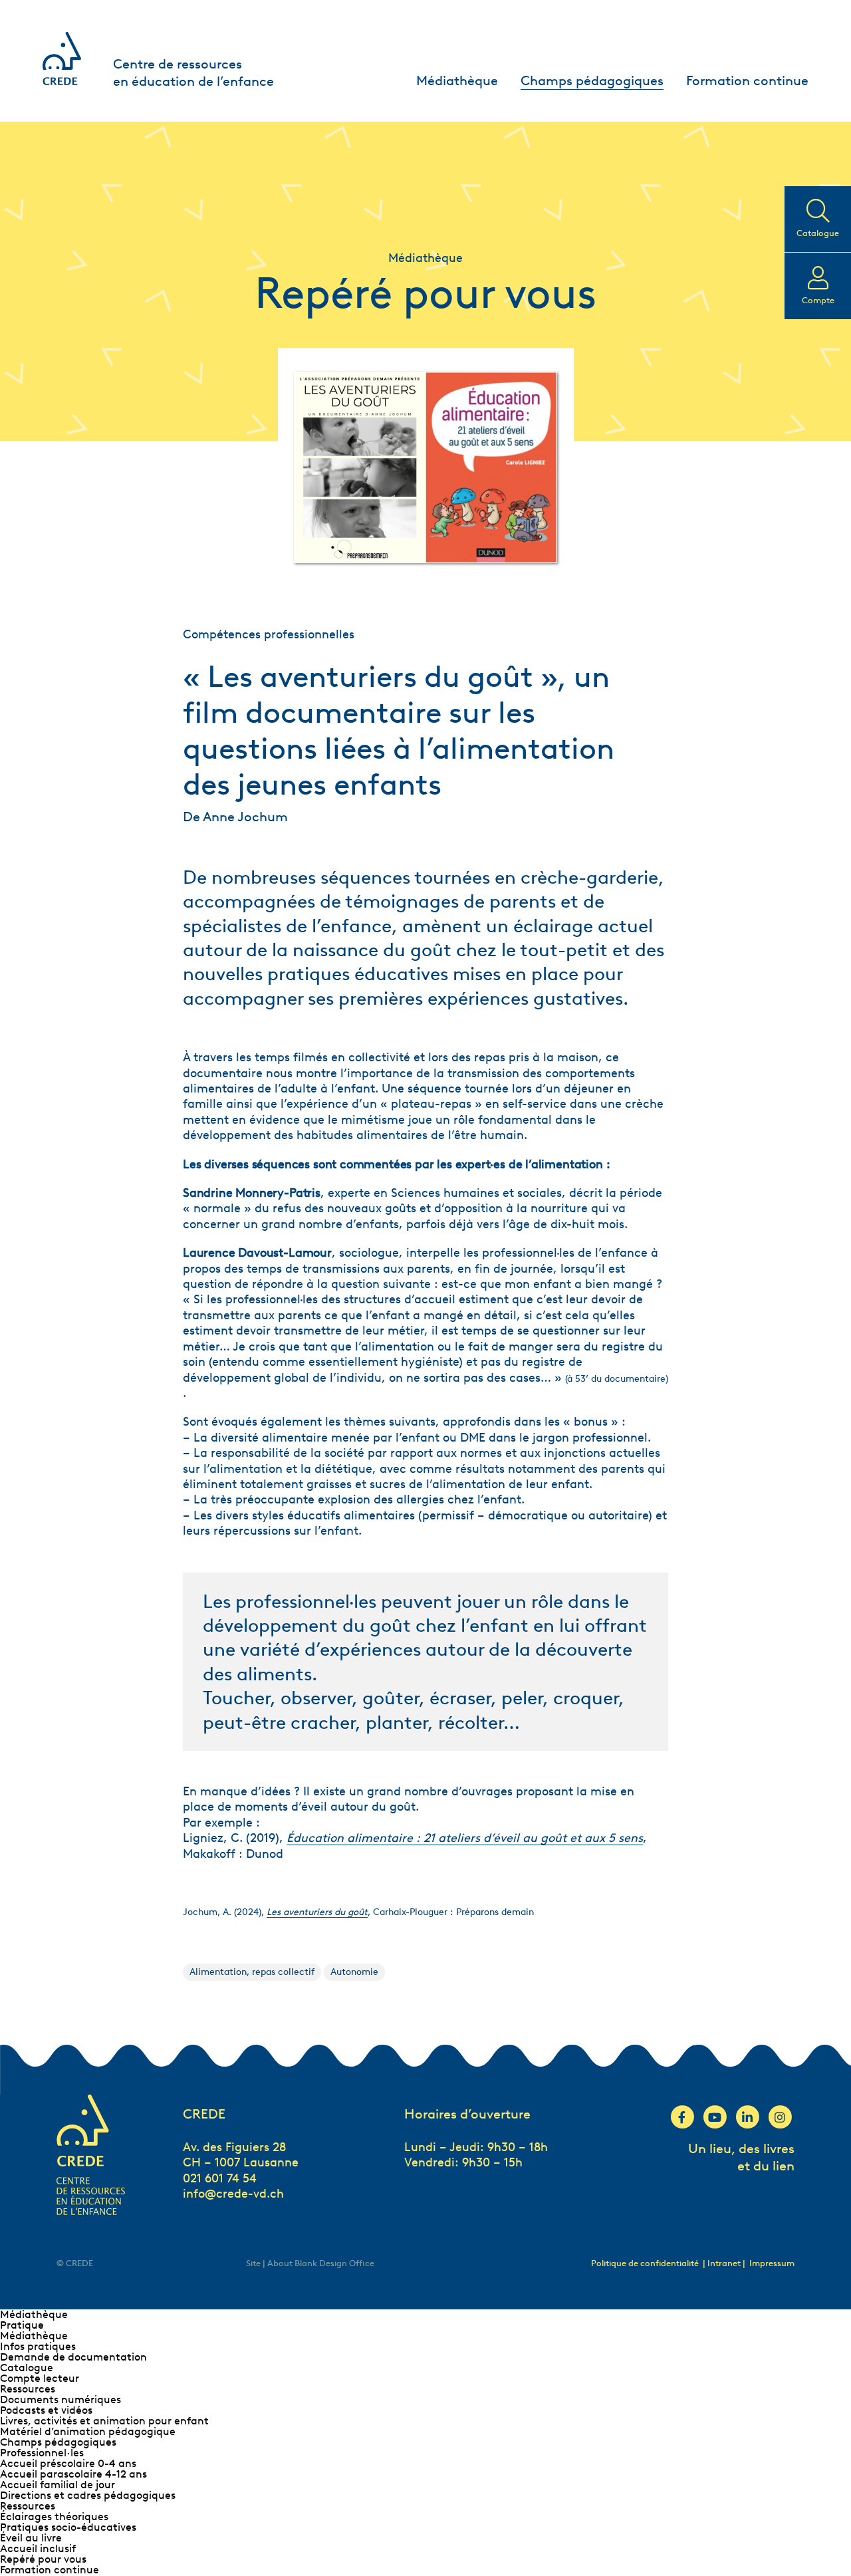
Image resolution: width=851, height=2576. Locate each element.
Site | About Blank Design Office (310, 2263)
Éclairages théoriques (54, 2516)
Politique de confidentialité (645, 2263)
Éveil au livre (31, 2538)
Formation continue (747, 80)
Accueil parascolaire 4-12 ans (73, 2474)
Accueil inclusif (38, 2548)
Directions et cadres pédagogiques (88, 2495)
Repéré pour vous (43, 2559)
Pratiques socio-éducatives (68, 2527)
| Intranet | (725, 2263)
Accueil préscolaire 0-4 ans (68, 2463)
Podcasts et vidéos (46, 2410)
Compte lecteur (40, 2378)
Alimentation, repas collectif (252, 1972)
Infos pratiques (38, 2346)
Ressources (28, 2389)
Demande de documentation (73, 2357)
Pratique (22, 2325)
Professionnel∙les (42, 2453)
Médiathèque (457, 80)
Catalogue (27, 2368)
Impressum (772, 2263)
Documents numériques (61, 2399)
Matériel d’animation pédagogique (88, 2431)
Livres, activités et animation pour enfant (104, 2421)
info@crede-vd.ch (233, 2194)
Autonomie (354, 1972)
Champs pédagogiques (592, 80)
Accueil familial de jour (58, 2485)
